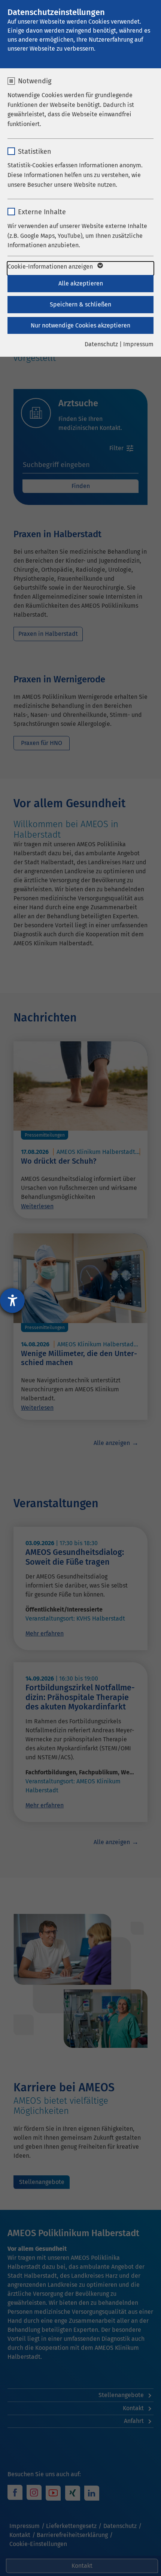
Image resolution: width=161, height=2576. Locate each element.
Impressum (138, 344)
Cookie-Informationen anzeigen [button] (51, 267)
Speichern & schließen (80, 304)
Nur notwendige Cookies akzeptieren (80, 325)
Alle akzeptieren (81, 283)
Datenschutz (101, 344)
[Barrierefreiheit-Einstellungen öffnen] (12, 1301)
